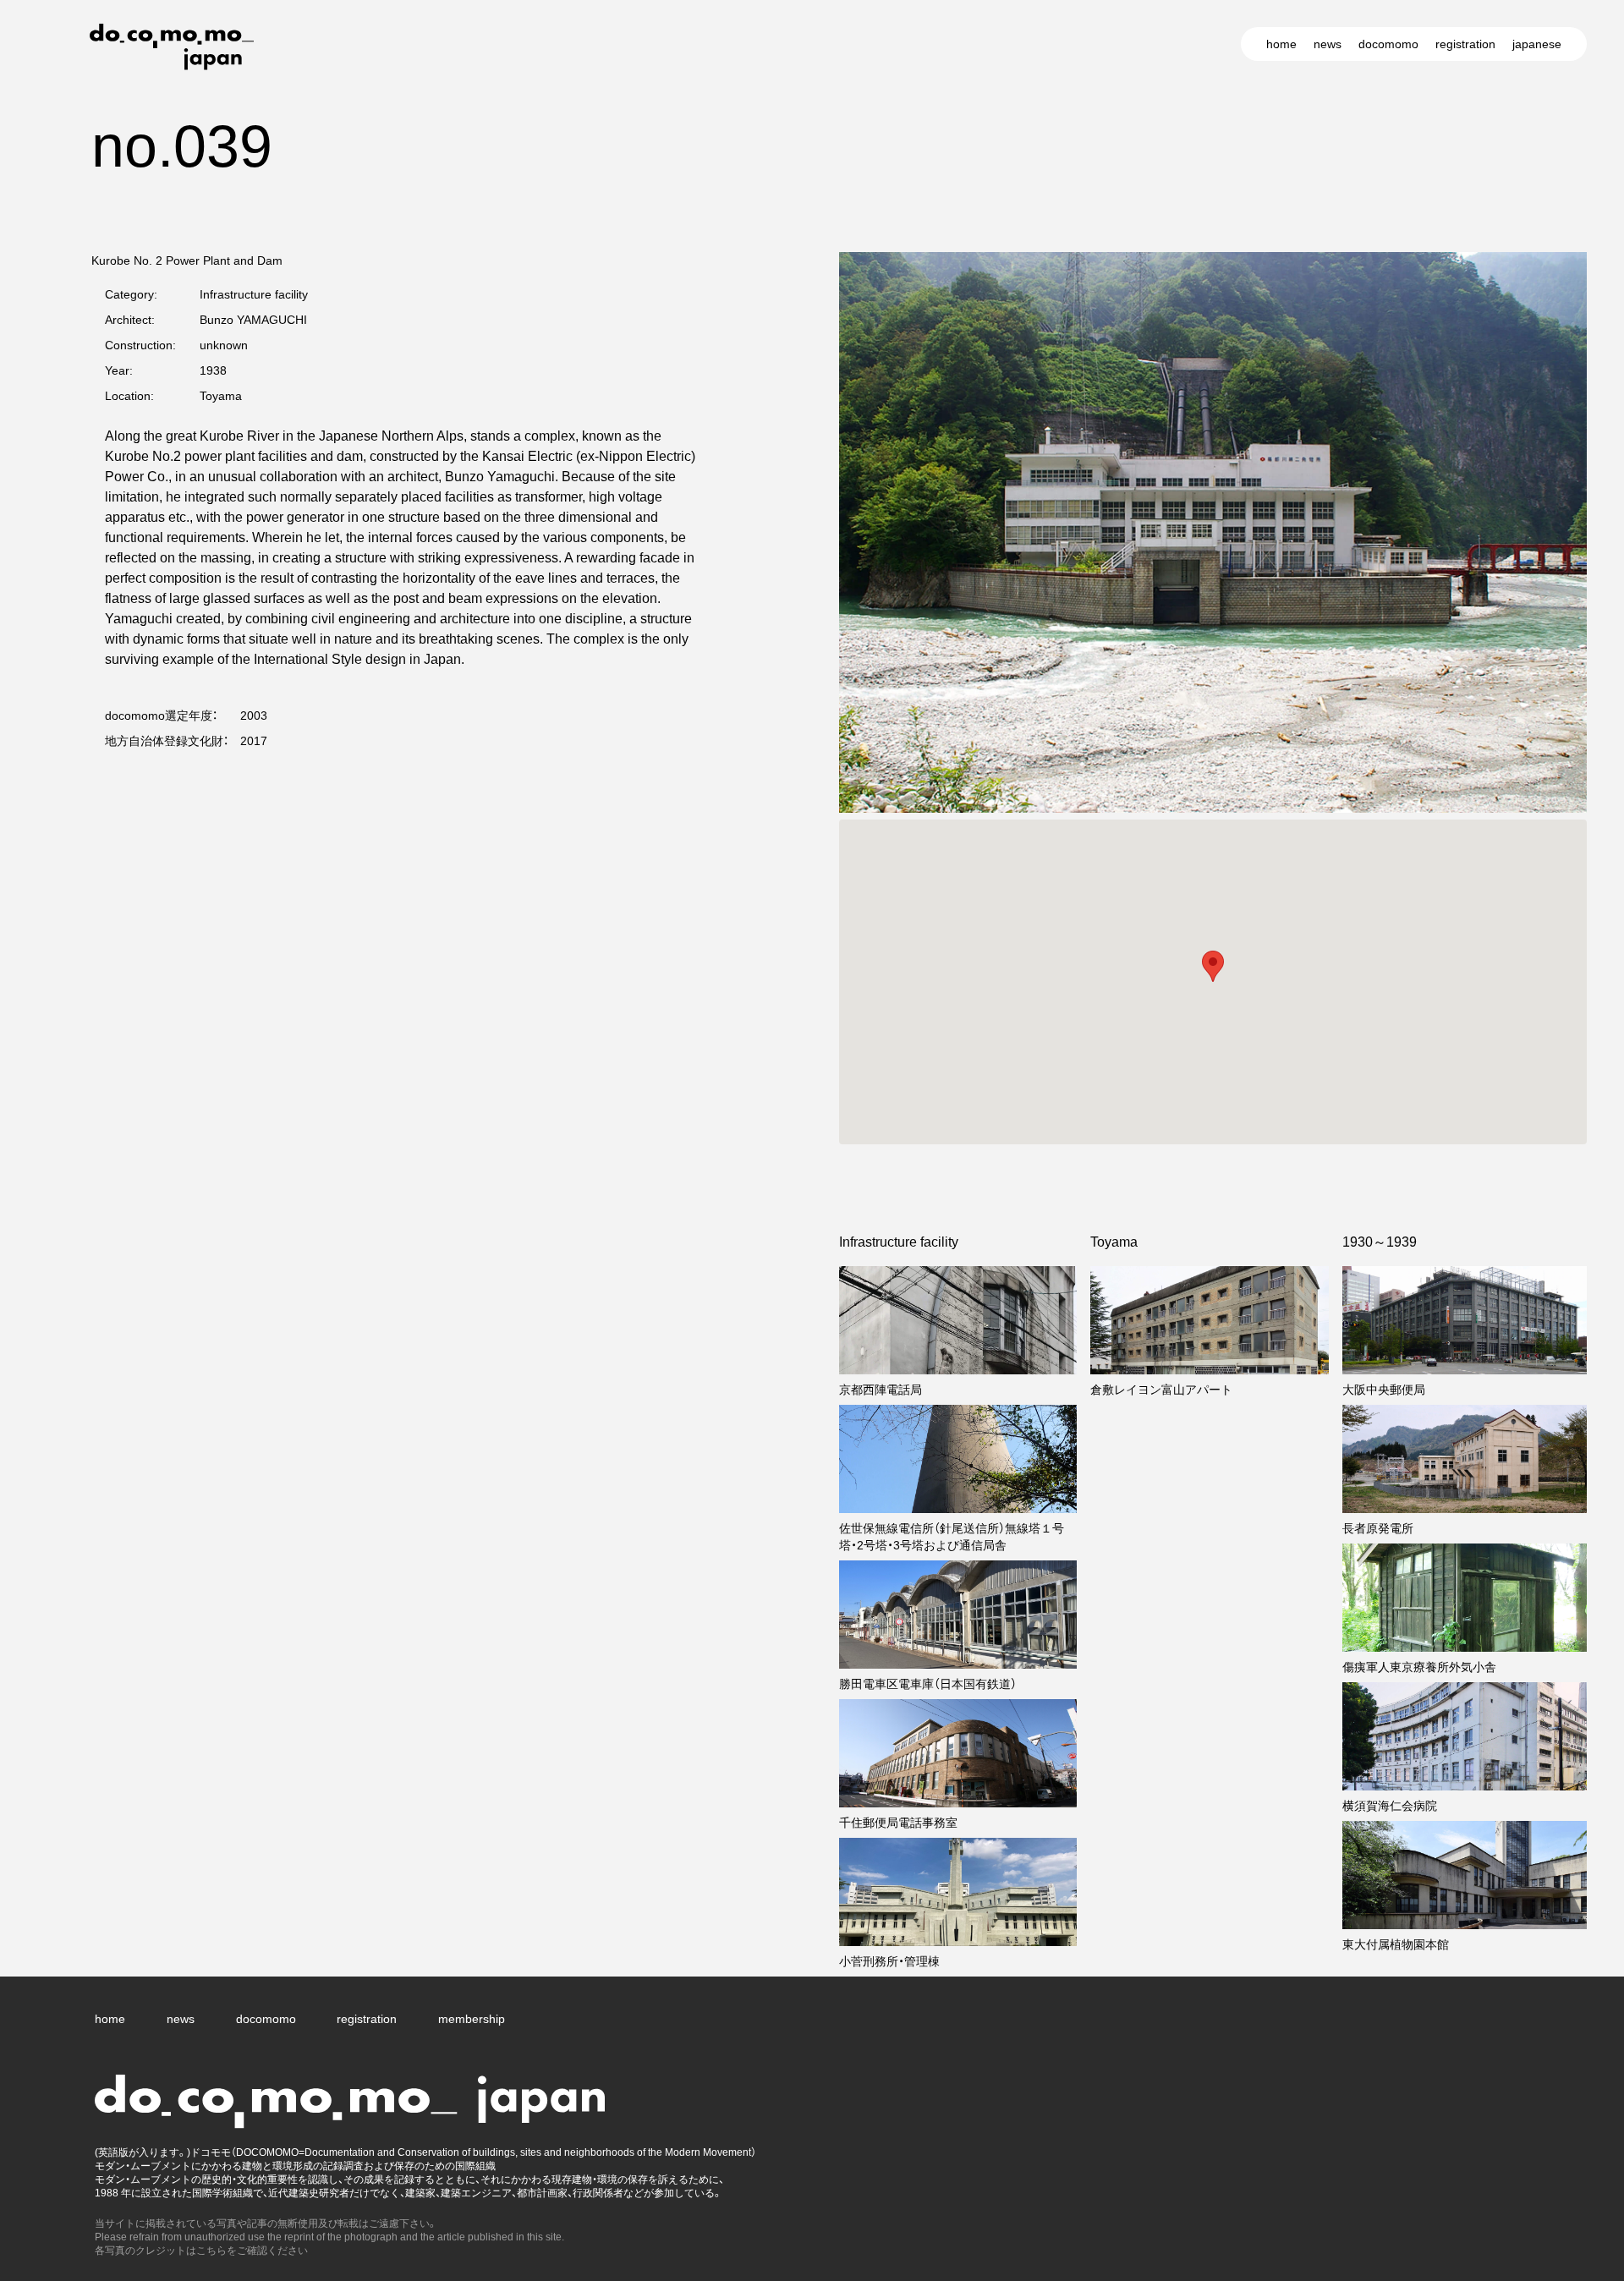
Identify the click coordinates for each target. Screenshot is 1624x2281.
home (1281, 44)
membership (472, 2019)
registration (1465, 44)
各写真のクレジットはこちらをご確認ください (201, 2251)
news (1328, 44)
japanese (1537, 44)
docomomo (1388, 44)
